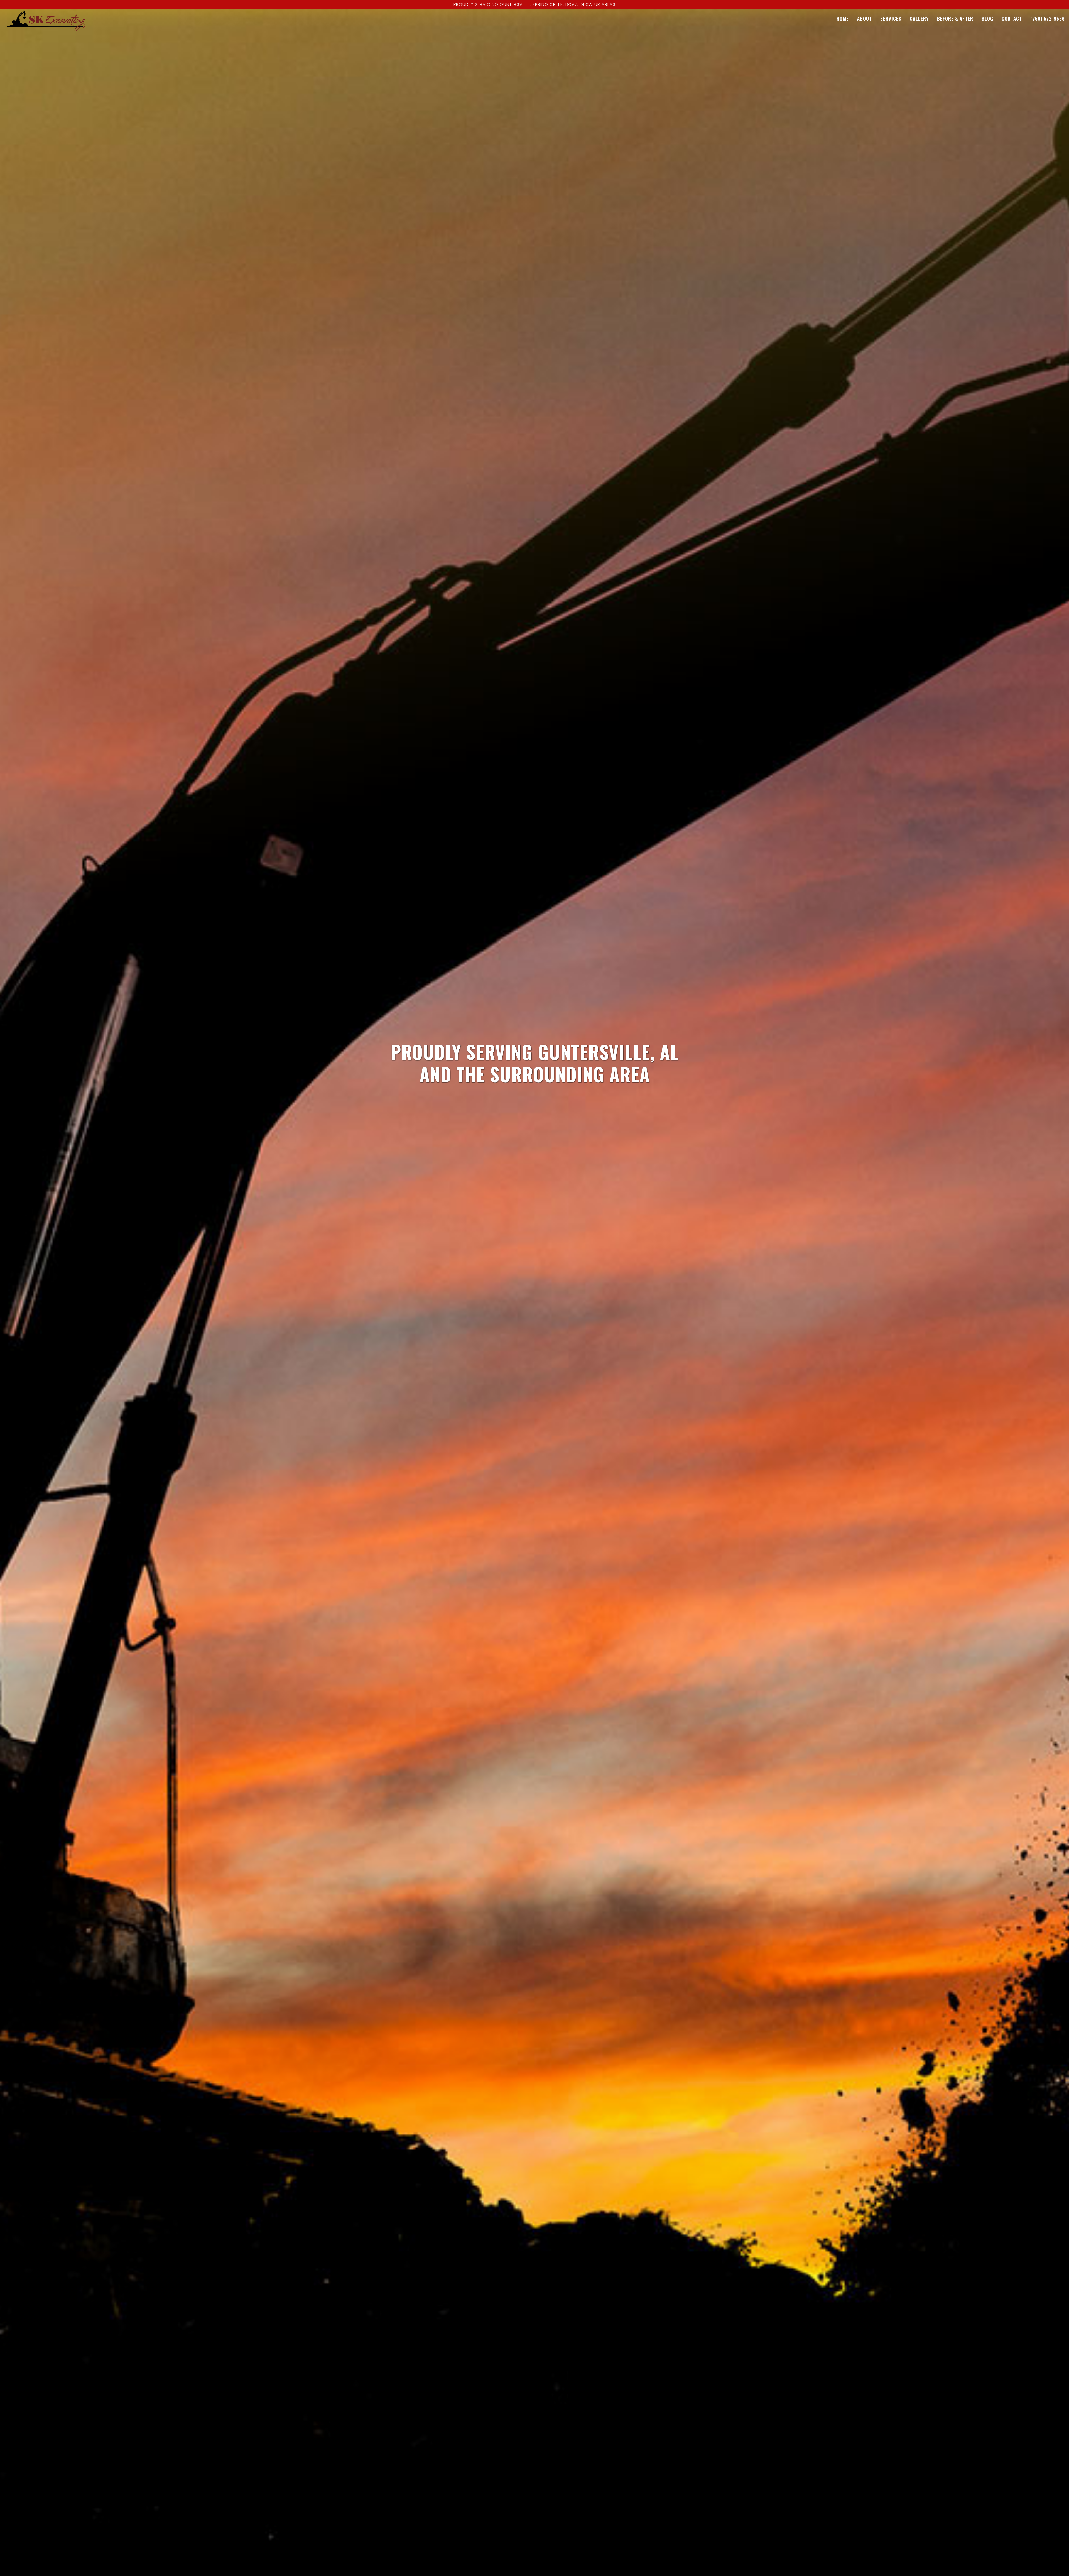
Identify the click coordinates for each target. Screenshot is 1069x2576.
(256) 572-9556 (1048, 19)
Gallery (919, 19)
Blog (987, 19)
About (865, 19)
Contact (1012, 19)
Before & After (955, 19)
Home (843, 19)
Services (891, 19)
